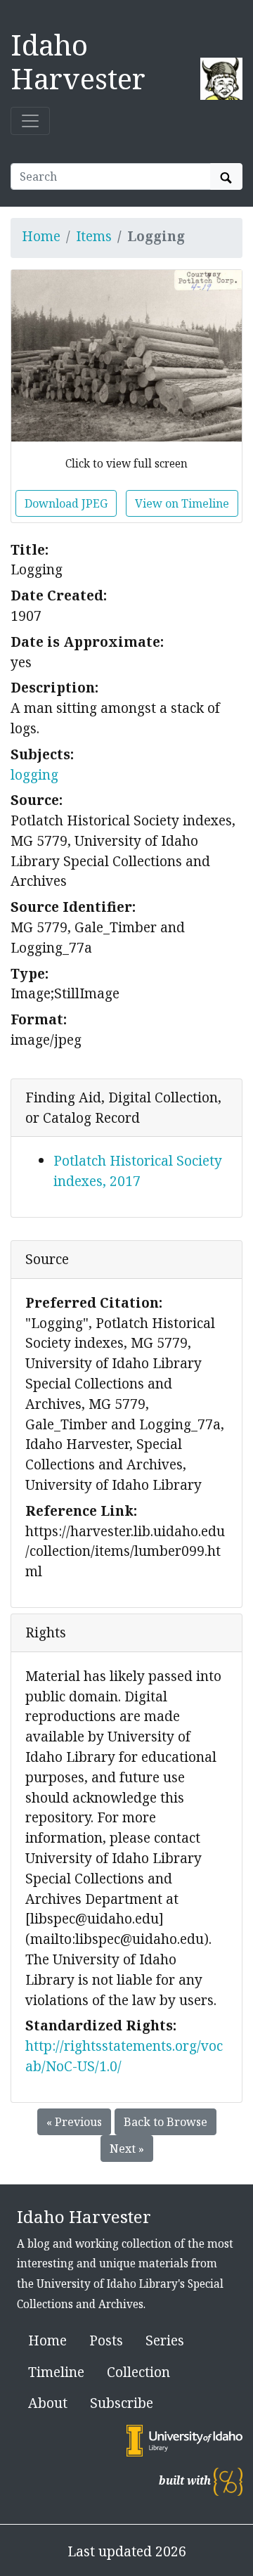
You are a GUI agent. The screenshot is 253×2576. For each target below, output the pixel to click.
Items (94, 236)
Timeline (56, 2372)
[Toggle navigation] (30, 121)
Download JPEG (66, 503)
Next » (127, 2149)
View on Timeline (182, 503)
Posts (106, 2340)
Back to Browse (166, 2122)
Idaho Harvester (78, 62)
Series (165, 2340)
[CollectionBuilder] (228, 2481)
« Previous (74, 2122)
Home (41, 236)
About (48, 2403)
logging (34, 774)
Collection (138, 2372)
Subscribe (122, 2403)
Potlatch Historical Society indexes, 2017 (138, 1171)
